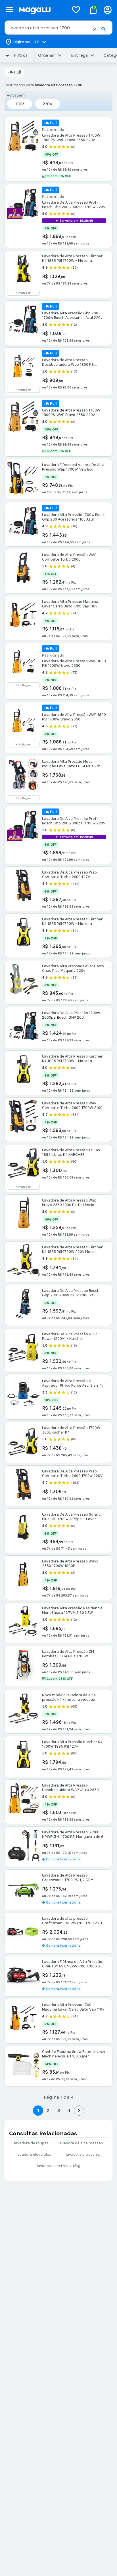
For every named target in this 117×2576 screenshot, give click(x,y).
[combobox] (58, 28)
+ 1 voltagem (24, 293)
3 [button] (59, 2110)
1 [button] (38, 2110)
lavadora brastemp (83, 2155)
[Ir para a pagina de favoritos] (76, 10)
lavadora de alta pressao (81, 2143)
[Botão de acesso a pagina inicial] (42, 10)
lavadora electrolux (34, 2155)
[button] (95, 29)
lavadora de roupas (31, 2143)
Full (17, 72)
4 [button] (69, 2110)
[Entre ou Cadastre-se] (108, 10)
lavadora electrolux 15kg (59, 2166)
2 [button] (48, 2110)
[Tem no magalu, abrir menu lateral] (10, 10)
